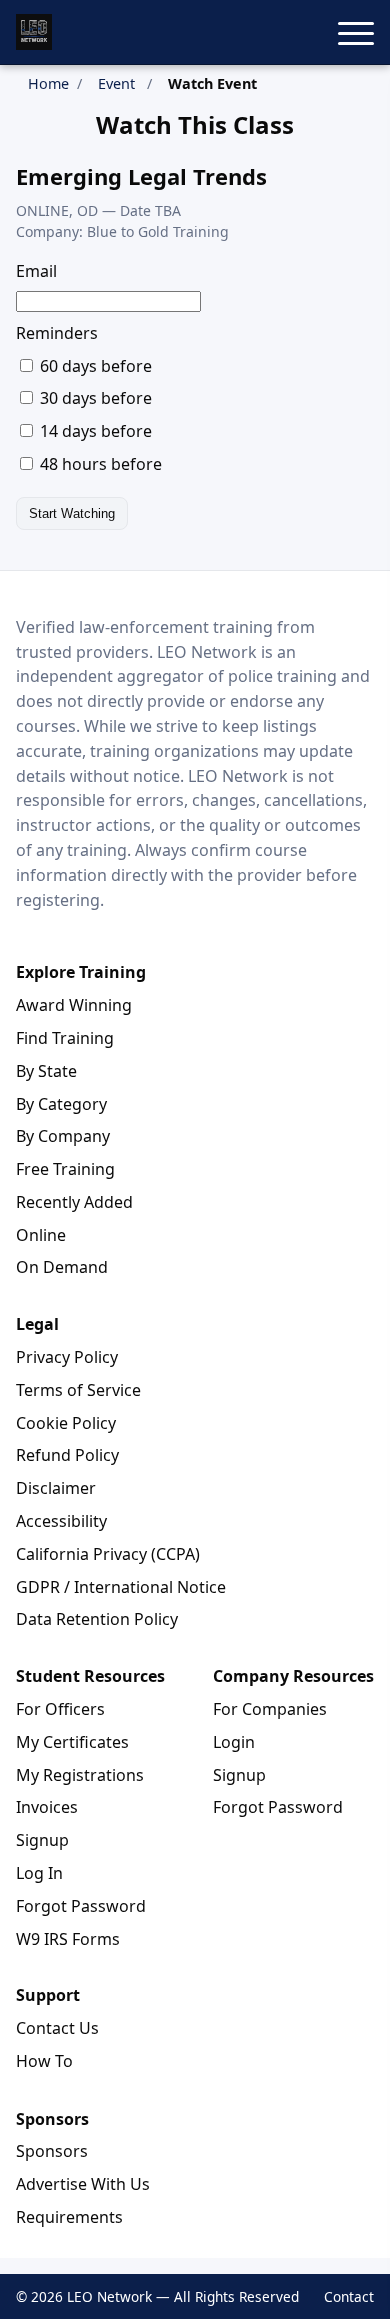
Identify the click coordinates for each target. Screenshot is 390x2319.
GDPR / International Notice (121, 1587)
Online (41, 1235)
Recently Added (74, 1202)
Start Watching (72, 513)
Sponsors (52, 2151)
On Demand (62, 1267)
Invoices (47, 1807)
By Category (61, 1104)
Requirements (69, 2217)
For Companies (270, 1709)
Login (234, 1742)
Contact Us (57, 2028)
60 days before (94, 366)
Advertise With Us (83, 2184)
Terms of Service (78, 1390)
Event (116, 83)
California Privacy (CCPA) (108, 1554)
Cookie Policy (66, 1423)
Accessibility (61, 1521)
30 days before (94, 398)
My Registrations (80, 1775)
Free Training (65, 1169)
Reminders (57, 333)
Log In (39, 1873)
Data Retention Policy (97, 1619)
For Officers (60, 1709)
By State (46, 1071)
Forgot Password (81, 1906)
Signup (42, 1840)
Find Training (65, 1038)
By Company (63, 1136)
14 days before (94, 431)
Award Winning (74, 1005)
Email (36, 271)
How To (44, 2061)
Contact (349, 2296)
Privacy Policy (67, 1357)
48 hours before (99, 464)
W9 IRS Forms (68, 1939)
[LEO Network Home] (34, 32)
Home (48, 83)
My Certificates (72, 1742)
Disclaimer (56, 1488)
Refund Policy (67, 1455)
